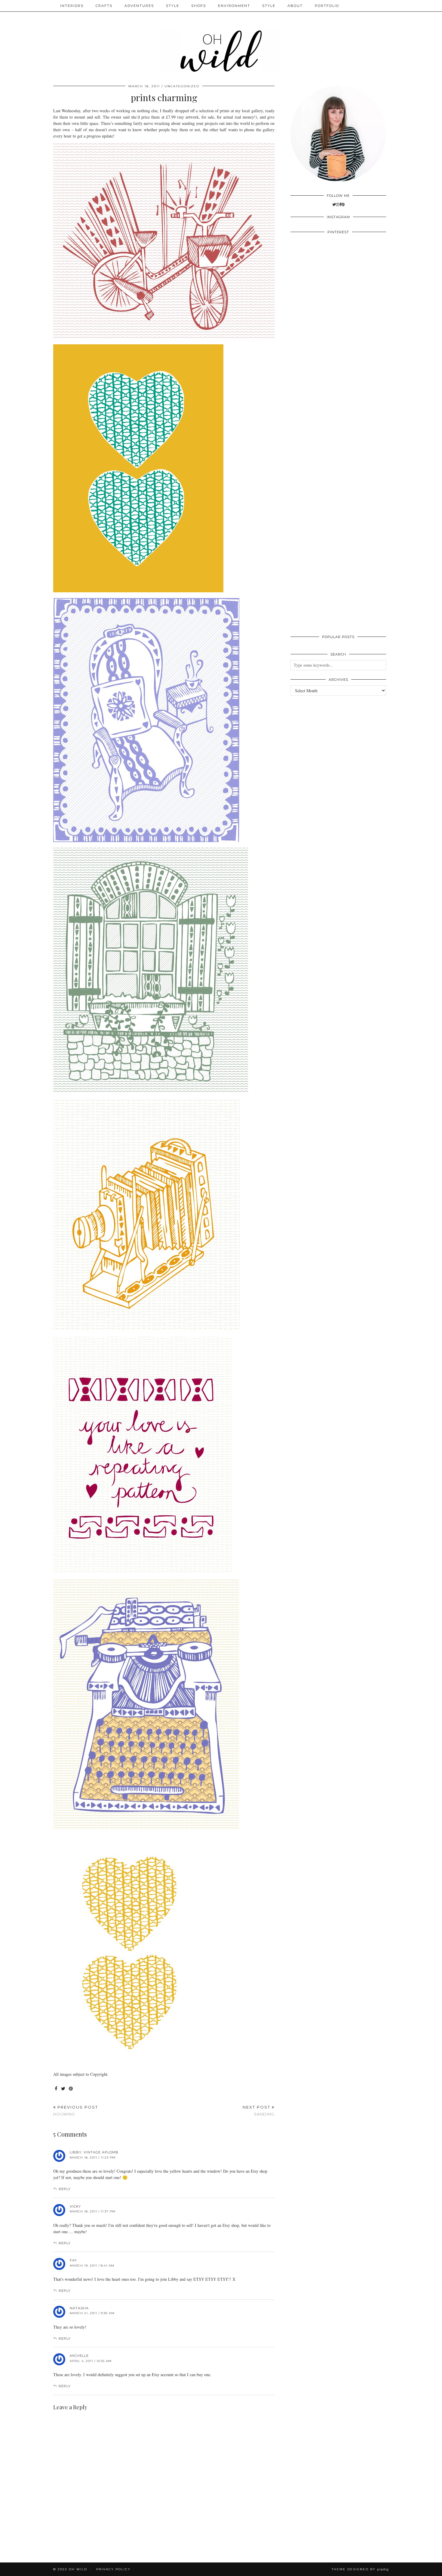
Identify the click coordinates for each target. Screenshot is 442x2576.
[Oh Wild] (221, 38)
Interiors (72, 6)
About (295, 6)
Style (173, 6)
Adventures (139, 6)
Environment (234, 6)
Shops (199, 6)
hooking (76, 2111)
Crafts (104, 6)
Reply (65, 2189)
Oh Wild (78, 2569)
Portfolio (327, 6)
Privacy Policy (113, 2569)
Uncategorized (182, 86)
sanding (259, 2111)
